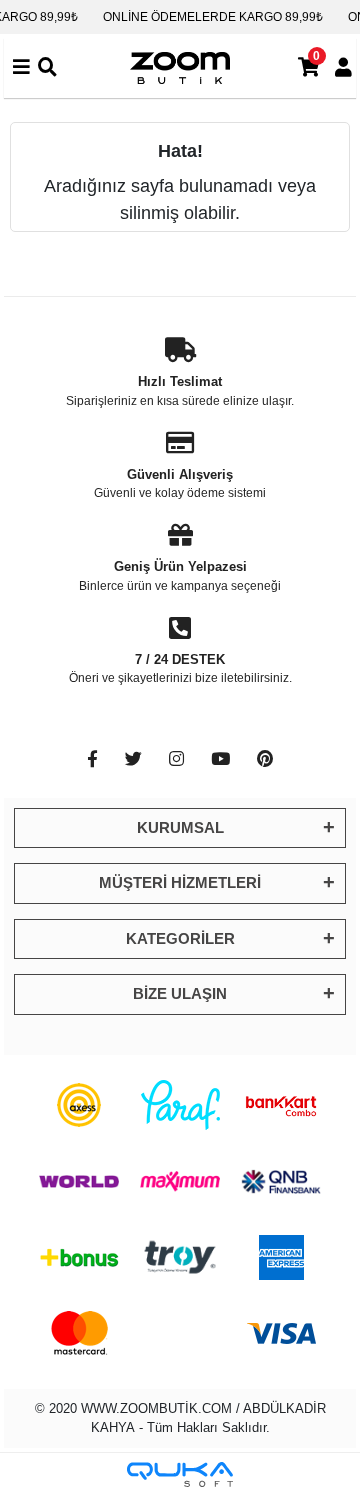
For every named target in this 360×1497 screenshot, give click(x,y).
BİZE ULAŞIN (180, 993)
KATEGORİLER (180, 938)
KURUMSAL (180, 827)
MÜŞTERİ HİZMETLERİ (180, 882)
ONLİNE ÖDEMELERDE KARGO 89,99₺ (213, 17)
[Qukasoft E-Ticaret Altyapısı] (180, 1474)
